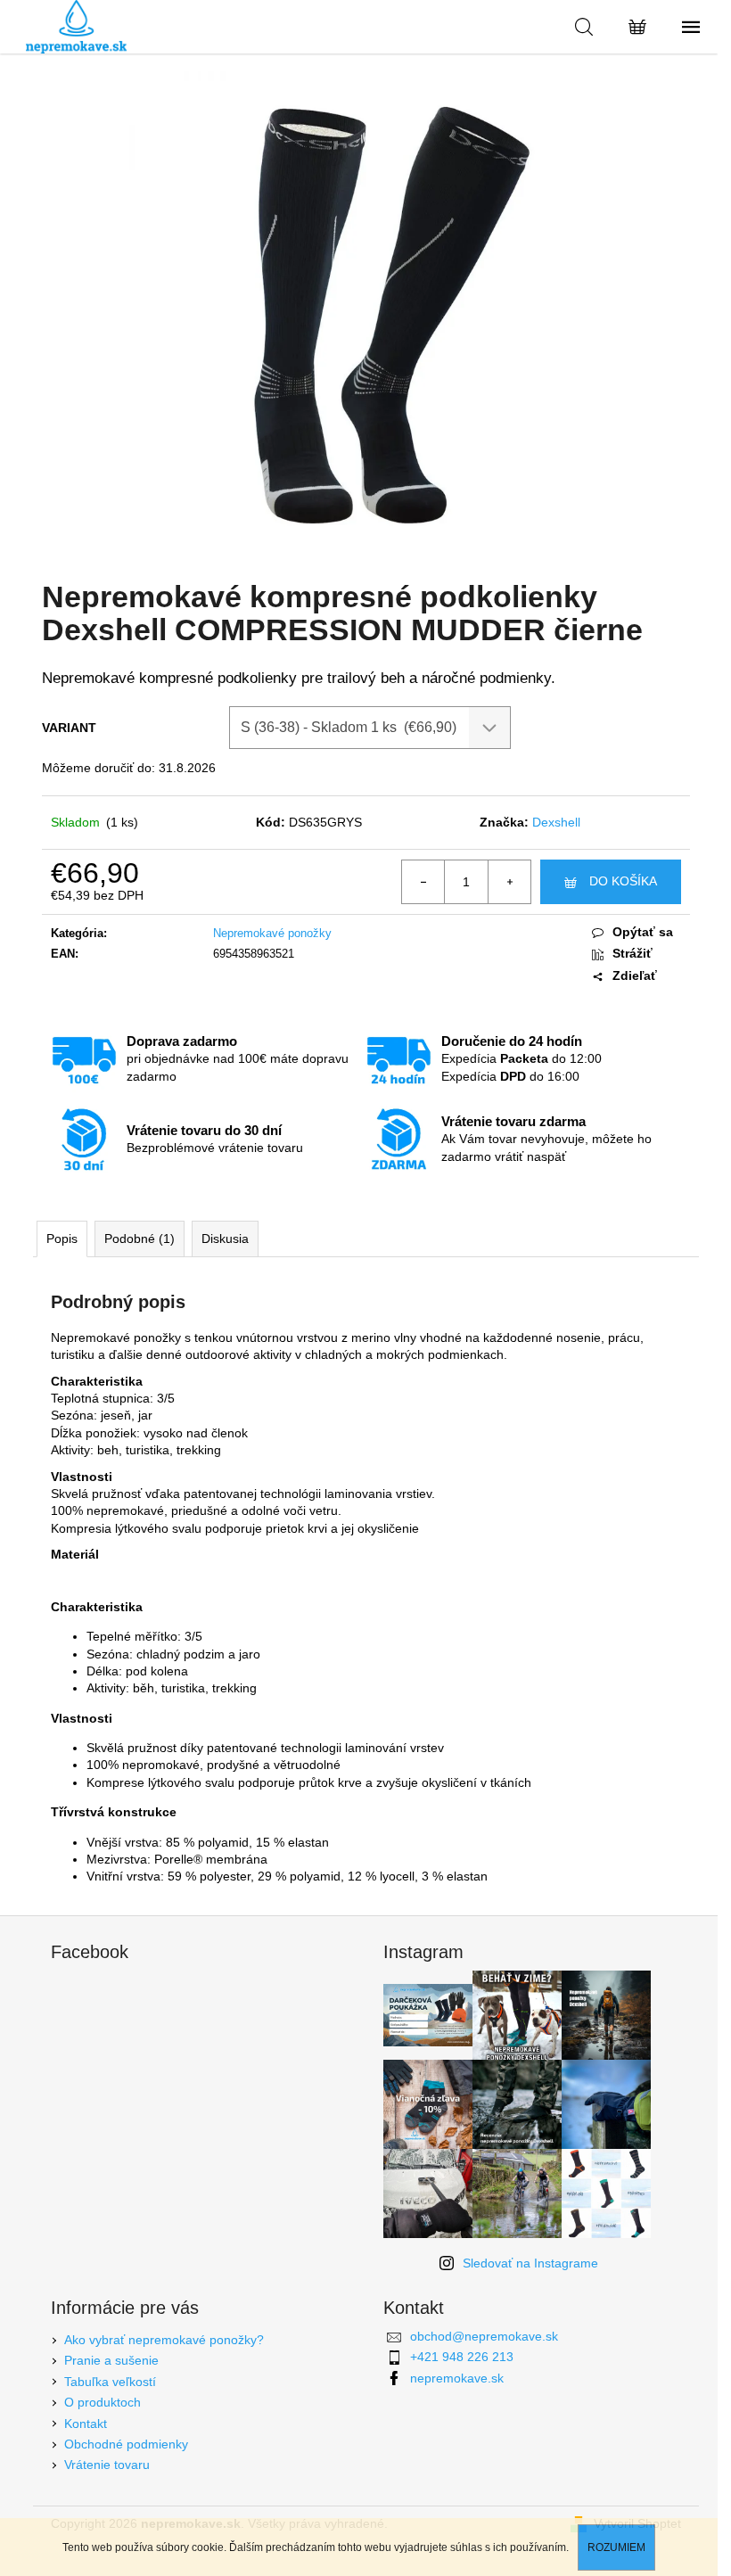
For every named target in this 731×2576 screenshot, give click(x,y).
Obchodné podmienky (126, 2444)
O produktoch (103, 2402)
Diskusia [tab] (225, 1239)
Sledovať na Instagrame (530, 2263)
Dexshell (556, 822)
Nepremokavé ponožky (272, 933)
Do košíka (623, 881)
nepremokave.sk (457, 2378)
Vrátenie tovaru (107, 2465)
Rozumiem (616, 2547)
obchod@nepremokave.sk (484, 2336)
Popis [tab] (62, 1239)
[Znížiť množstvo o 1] (423, 882)
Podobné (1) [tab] (140, 1239)
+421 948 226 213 (462, 2357)
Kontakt (86, 2424)
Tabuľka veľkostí (110, 2382)
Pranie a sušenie (111, 2360)
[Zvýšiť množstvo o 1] (509, 882)
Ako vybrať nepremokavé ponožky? (164, 2340)
